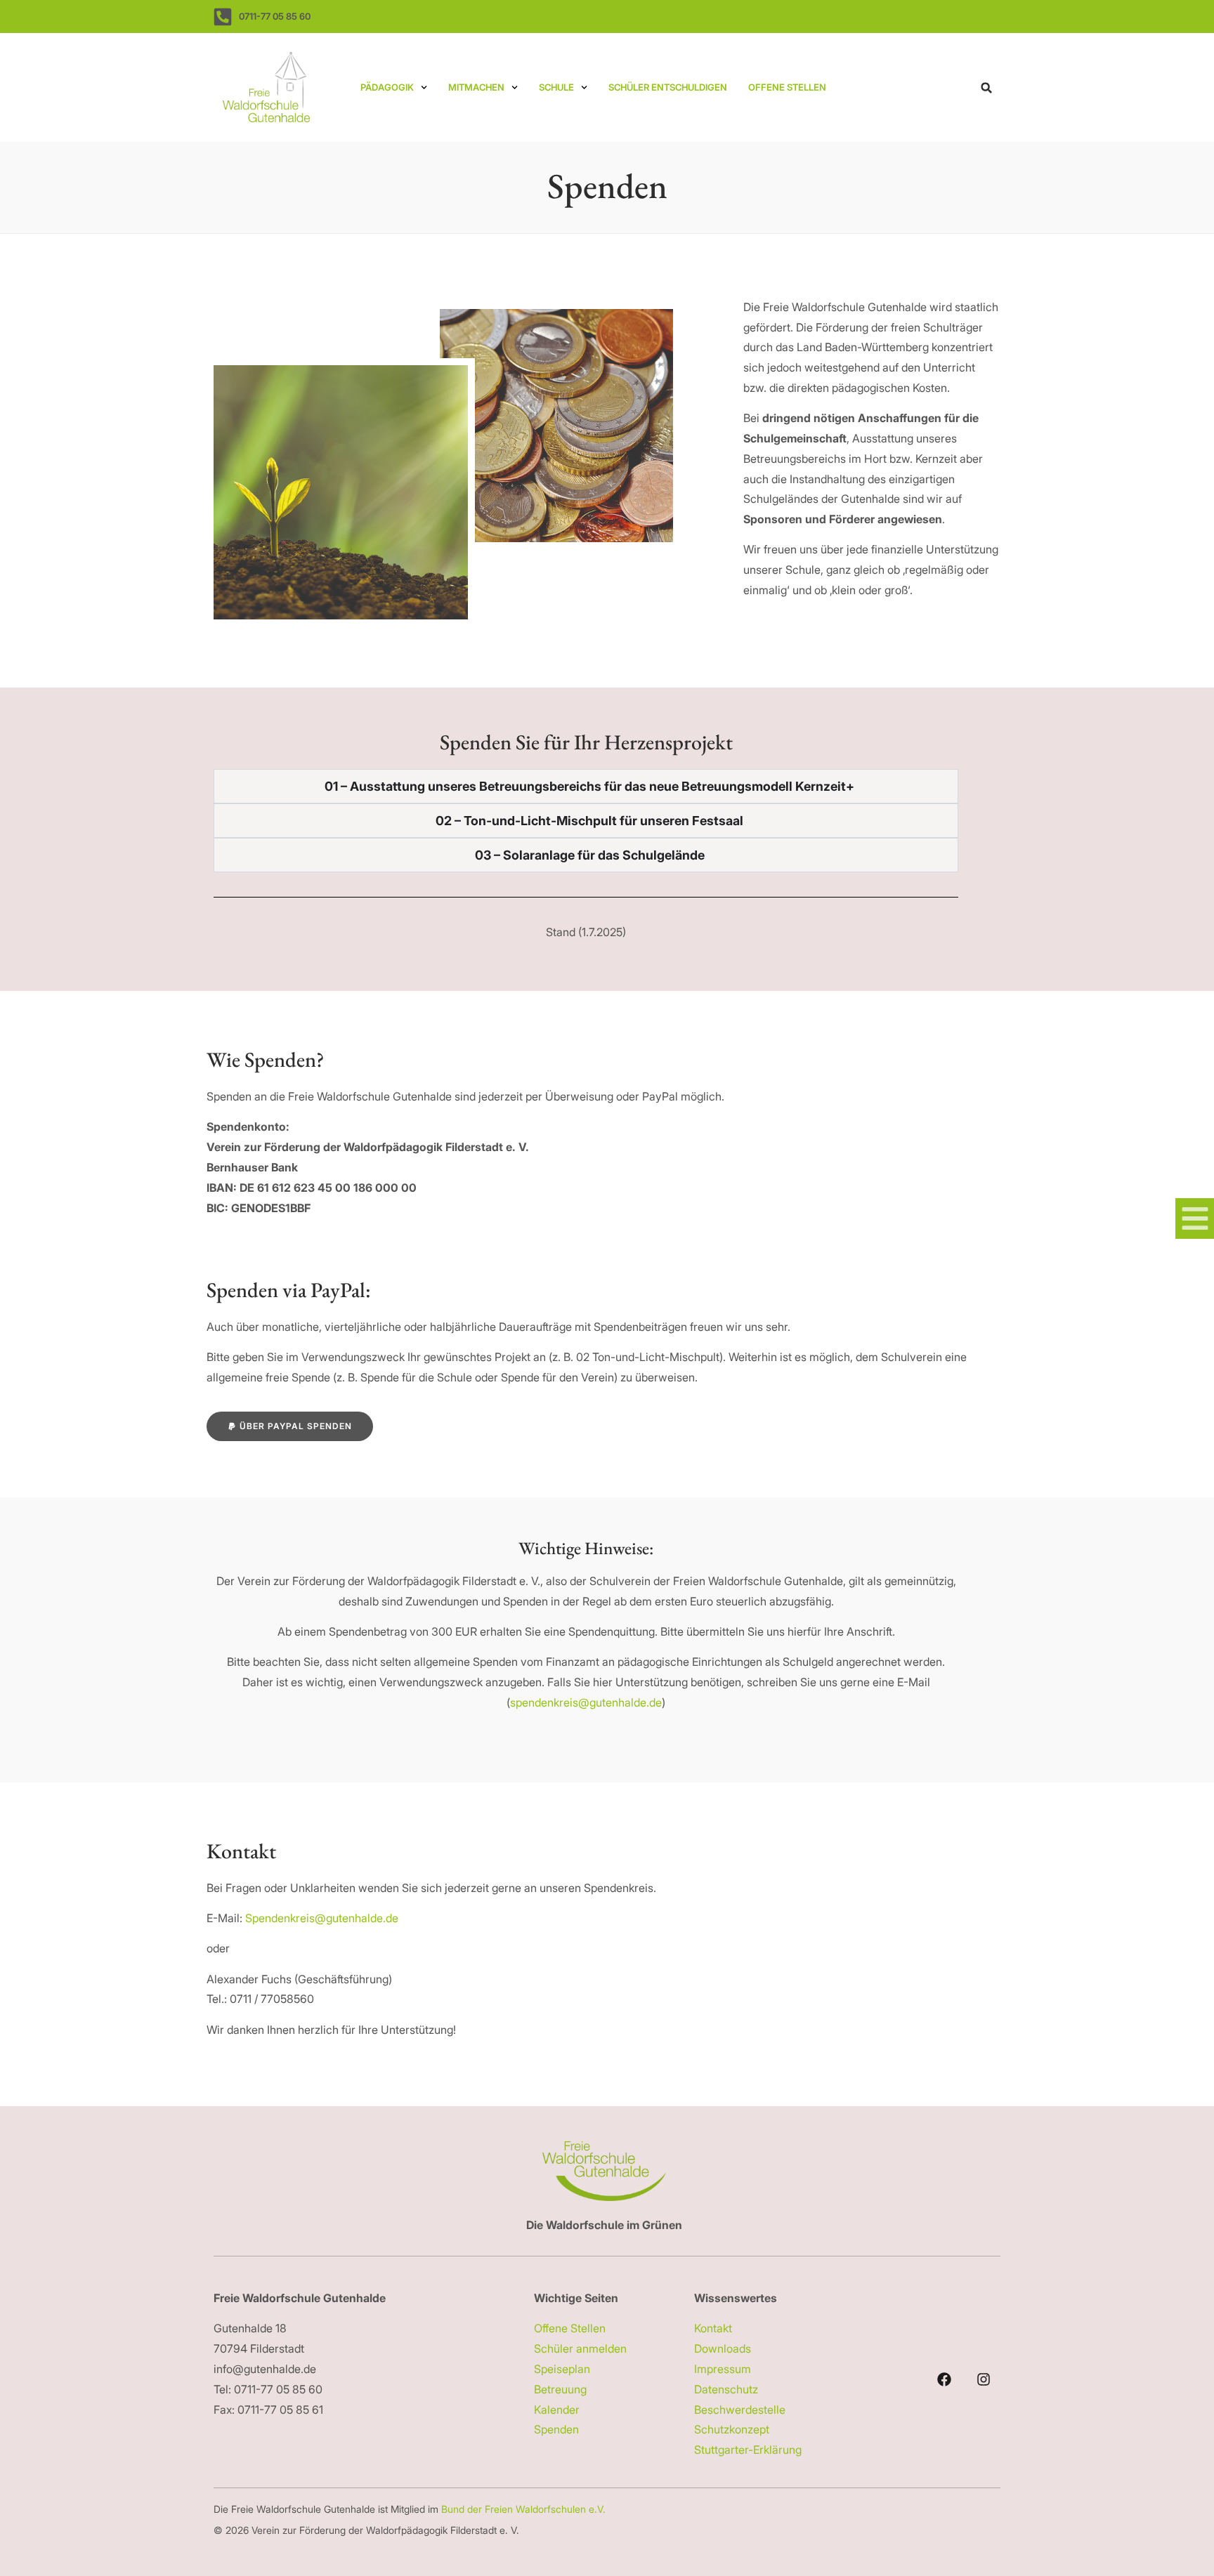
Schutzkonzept (732, 2429)
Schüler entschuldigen (668, 87)
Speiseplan (562, 2369)
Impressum (723, 2369)
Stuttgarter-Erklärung (748, 2450)
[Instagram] (984, 2379)
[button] (986, 88)
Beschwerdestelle (740, 2410)
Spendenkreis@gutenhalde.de (322, 1918)
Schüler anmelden (580, 2348)
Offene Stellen (787, 87)
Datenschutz (726, 2389)
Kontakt (713, 2328)
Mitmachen (476, 87)
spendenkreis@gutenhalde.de (586, 1702)
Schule (556, 87)
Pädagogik (387, 87)
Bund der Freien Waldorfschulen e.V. (525, 2509)
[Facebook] (944, 2379)
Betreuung (560, 2389)
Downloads (723, 2348)
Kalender (557, 2410)
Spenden (556, 2429)
